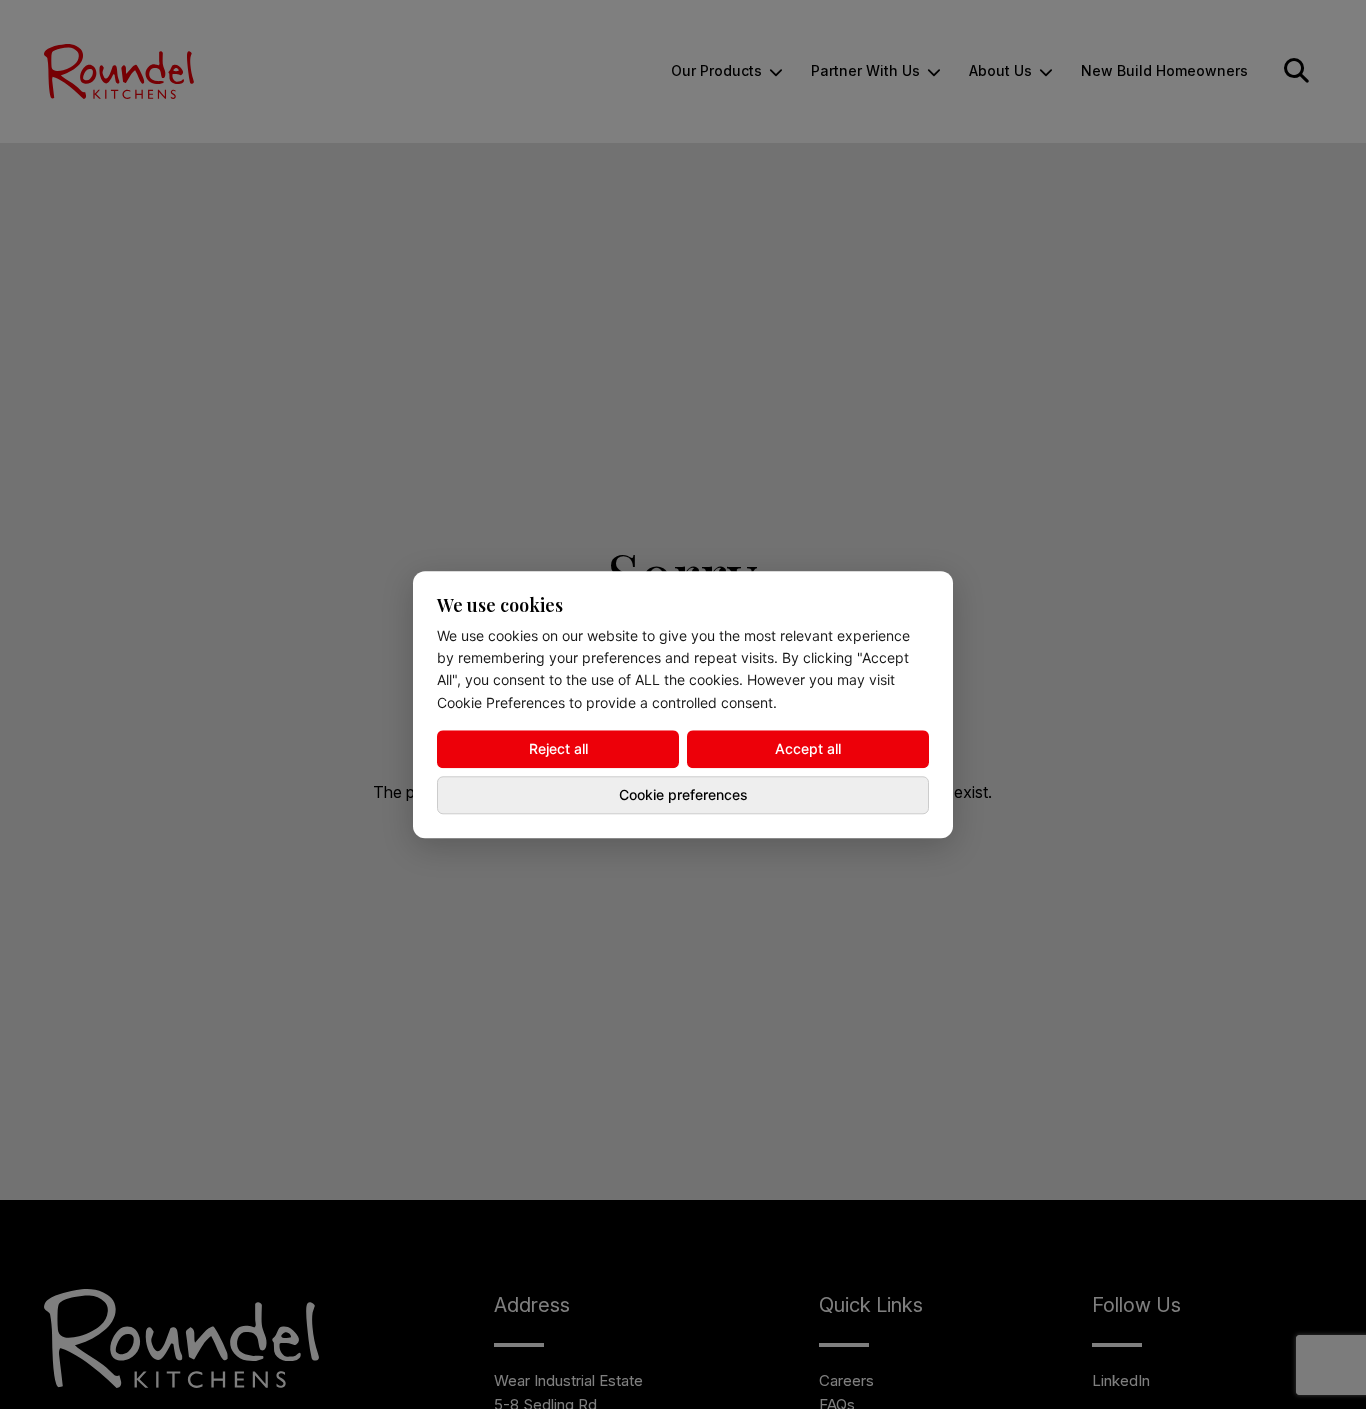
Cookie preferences (683, 794)
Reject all (558, 748)
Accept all (808, 748)
